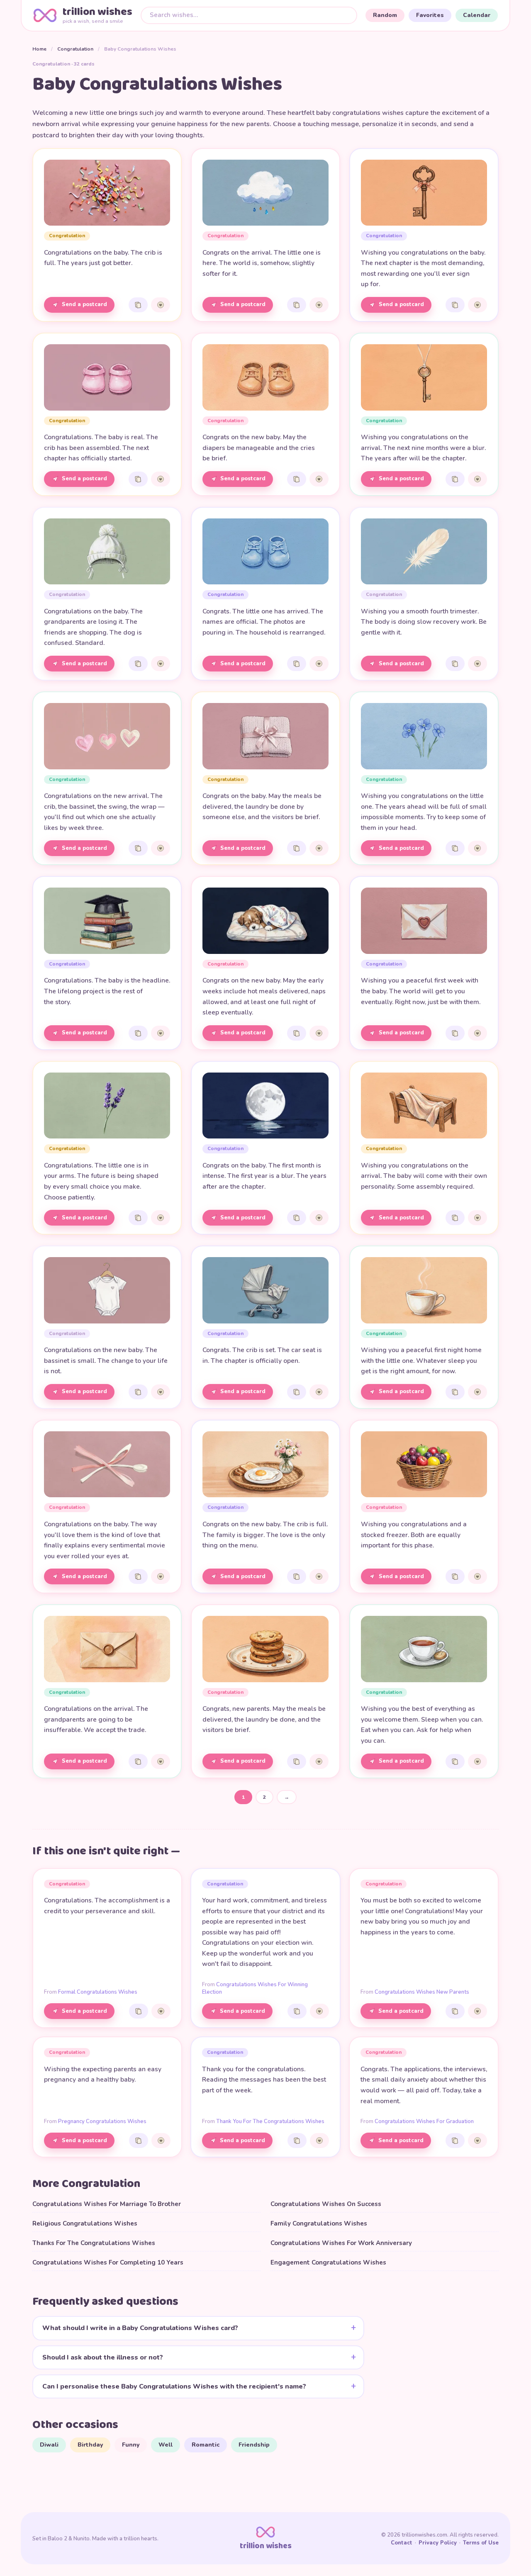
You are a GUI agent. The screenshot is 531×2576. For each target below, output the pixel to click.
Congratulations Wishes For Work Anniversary (341, 2243)
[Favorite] (161, 305)
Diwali (49, 2445)
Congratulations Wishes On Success (326, 2204)
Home (39, 49)
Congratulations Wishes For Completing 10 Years (108, 2262)
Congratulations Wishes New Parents (422, 1992)
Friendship (254, 2445)
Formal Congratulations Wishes (98, 1992)
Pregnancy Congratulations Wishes (102, 2121)
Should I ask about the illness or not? (103, 2357)
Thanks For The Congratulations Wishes (94, 2243)
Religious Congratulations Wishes (85, 2223)
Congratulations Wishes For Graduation (424, 2121)
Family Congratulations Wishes (319, 2223)
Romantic (206, 2445)
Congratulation (75, 49)
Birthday (90, 2445)
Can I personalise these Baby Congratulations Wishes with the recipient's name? (174, 2386)
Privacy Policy (438, 2543)
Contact (402, 2543)
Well (166, 2445)
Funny (131, 2445)
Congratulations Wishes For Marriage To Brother (107, 2204)
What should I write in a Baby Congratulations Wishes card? (140, 2328)
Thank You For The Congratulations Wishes (270, 2121)
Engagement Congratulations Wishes (328, 2262)
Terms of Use (481, 2543)
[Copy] (138, 305)
